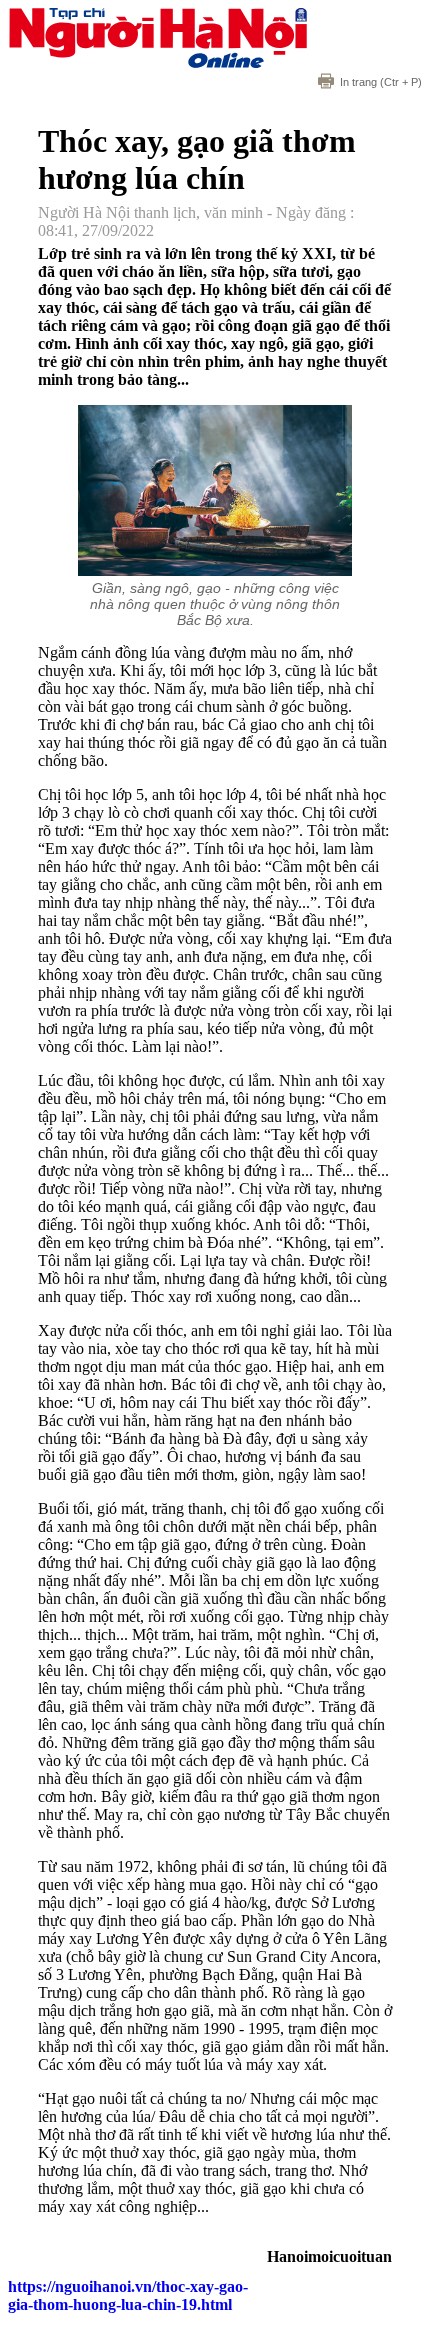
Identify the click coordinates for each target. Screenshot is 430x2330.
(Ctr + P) (381, 82)
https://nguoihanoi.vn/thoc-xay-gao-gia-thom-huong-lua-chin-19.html (128, 2295)
